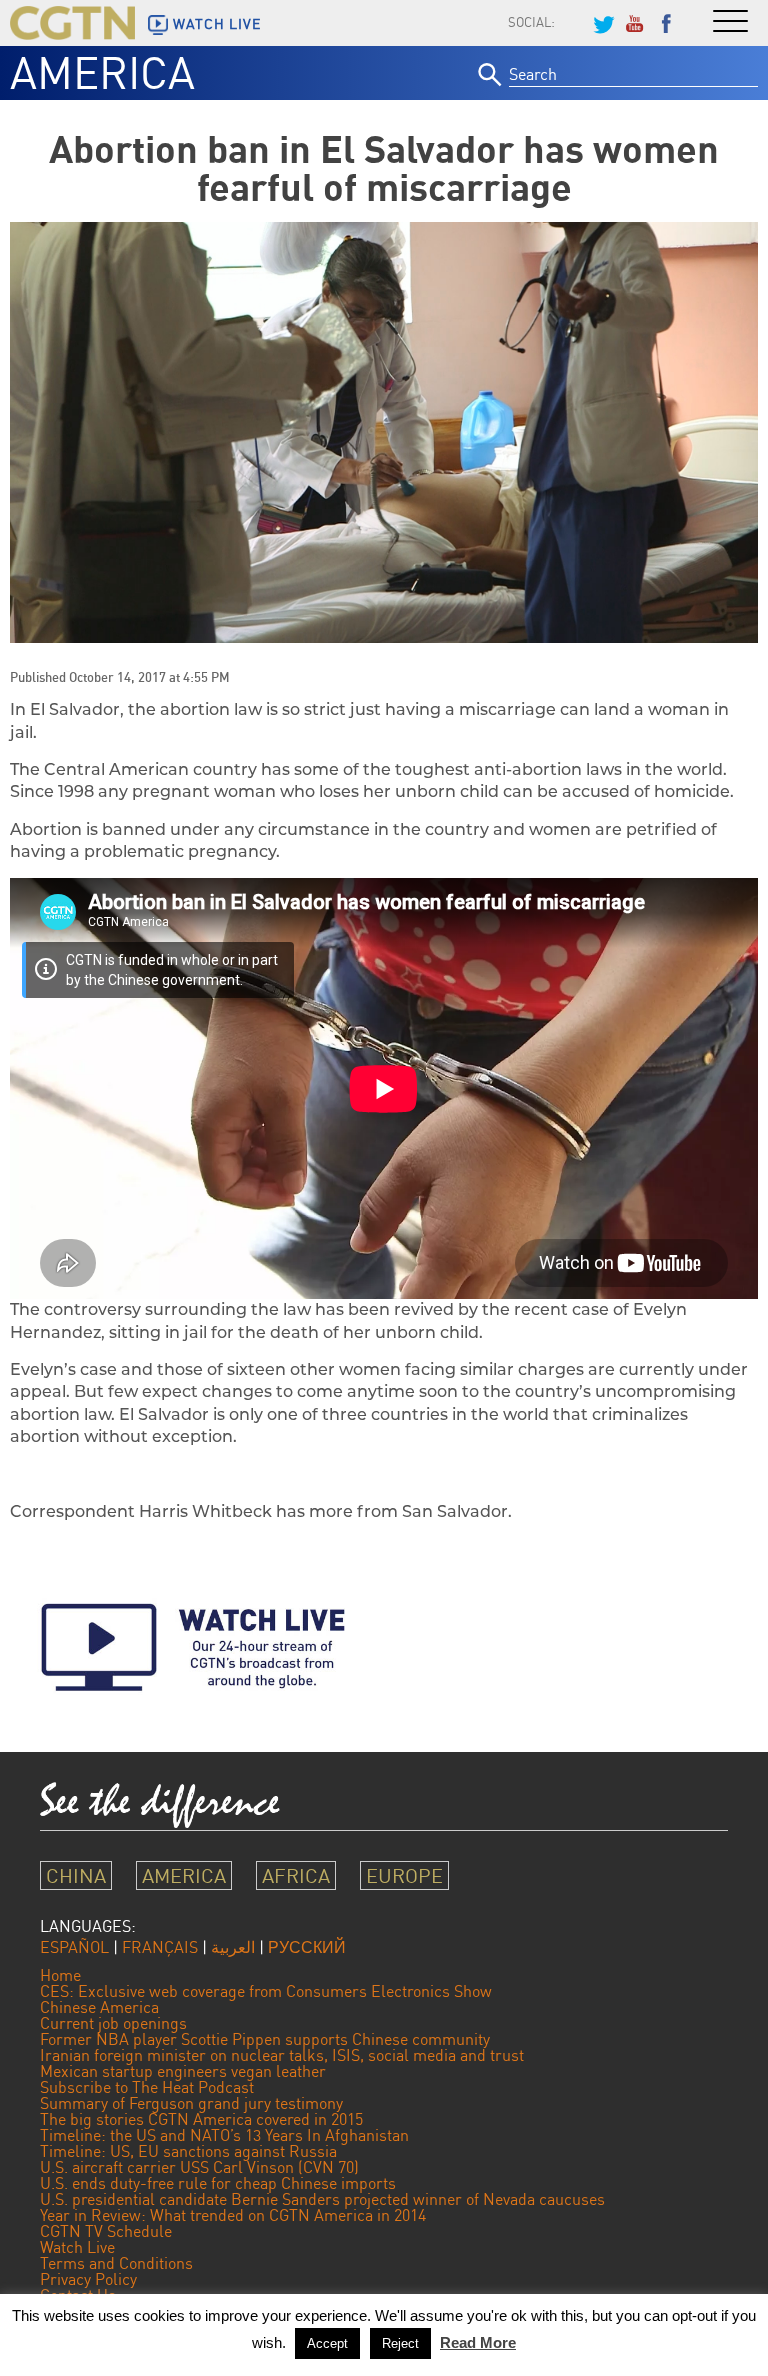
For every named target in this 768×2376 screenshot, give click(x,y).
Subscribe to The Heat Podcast (147, 2087)
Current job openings (113, 2023)
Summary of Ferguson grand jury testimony (191, 2103)
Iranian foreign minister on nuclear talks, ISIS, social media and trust (282, 2055)
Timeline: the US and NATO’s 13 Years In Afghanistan (224, 2135)
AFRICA (296, 1875)
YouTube (635, 22)
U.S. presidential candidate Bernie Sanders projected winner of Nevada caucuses (322, 2199)
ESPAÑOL (74, 1947)
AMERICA (102, 72)
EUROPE (404, 1875)
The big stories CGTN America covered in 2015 (201, 2119)
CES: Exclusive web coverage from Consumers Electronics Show (266, 1991)
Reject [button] (400, 2343)
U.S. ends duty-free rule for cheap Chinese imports (218, 2183)
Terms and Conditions (116, 2263)
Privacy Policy (88, 2279)
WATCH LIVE (217, 24)
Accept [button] (327, 2343)
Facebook (667, 22)
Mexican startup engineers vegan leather (183, 2071)
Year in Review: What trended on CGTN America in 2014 (233, 2215)
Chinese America (99, 2007)
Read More (478, 2342)
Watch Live (77, 2247)
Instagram (571, 22)
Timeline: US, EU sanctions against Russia (188, 2151)
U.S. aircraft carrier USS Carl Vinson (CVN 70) (199, 2167)
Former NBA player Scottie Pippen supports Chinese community (265, 2039)
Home (60, 1975)
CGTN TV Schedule (106, 2231)
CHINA (76, 1875)
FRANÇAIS (160, 1947)
